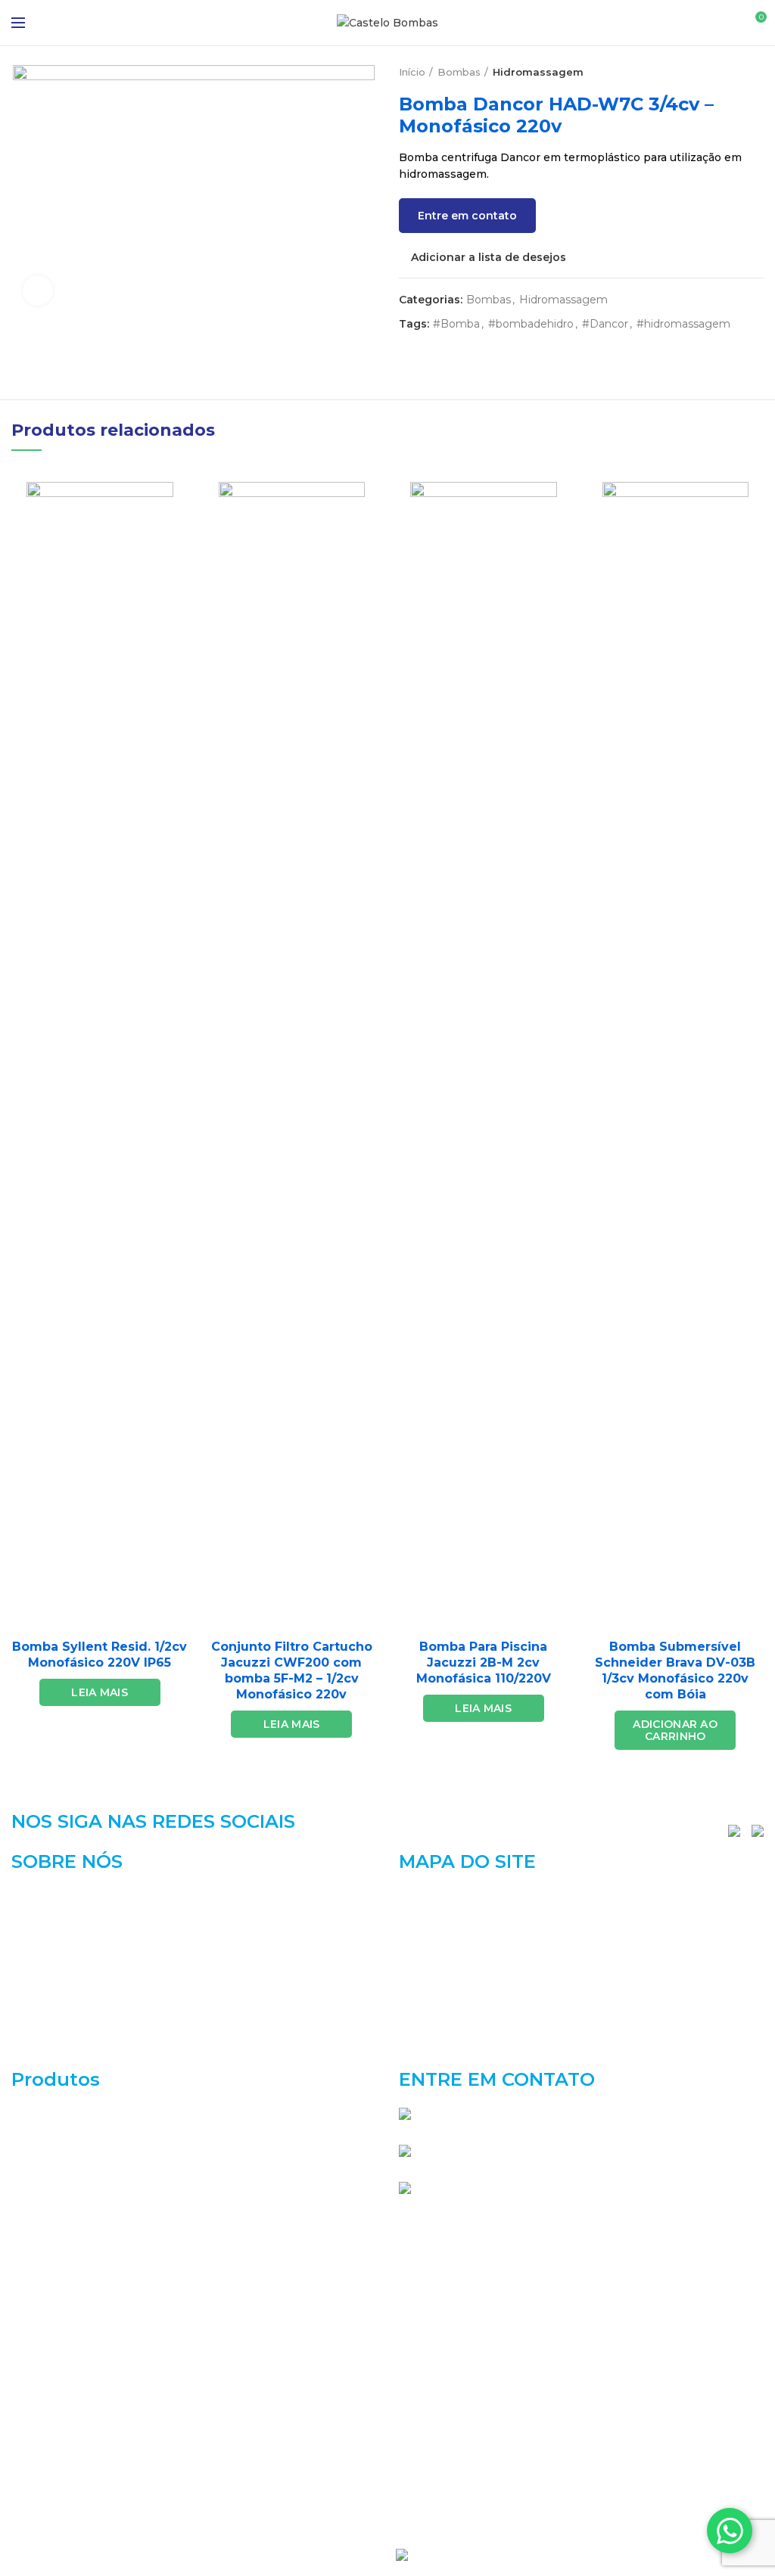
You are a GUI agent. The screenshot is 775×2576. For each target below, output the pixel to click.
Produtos (424, 1975)
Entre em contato (467, 216)
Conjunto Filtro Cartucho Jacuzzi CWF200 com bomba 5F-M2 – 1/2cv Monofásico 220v (292, 1670)
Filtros (29, 2274)
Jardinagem (43, 2301)
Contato (421, 2053)
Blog (411, 2001)
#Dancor (605, 324)
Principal (423, 1897)
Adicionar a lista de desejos (489, 257)
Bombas (459, 72)
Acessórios (41, 2113)
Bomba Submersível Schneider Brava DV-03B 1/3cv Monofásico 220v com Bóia (675, 1670)
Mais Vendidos (51, 2409)
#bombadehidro (531, 324)
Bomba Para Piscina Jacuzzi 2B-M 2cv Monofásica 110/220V (484, 1662)
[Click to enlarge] (38, 291)
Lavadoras (39, 2355)
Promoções (43, 2436)
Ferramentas (46, 2248)
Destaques (41, 2193)
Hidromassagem (538, 72)
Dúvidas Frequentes (454, 2028)
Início (412, 72)
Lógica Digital (456, 2553)
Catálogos (426, 1949)
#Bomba (456, 324)
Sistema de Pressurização (82, 2490)
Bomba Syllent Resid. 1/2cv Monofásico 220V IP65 (100, 1655)
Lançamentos (49, 2328)
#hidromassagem (683, 324)
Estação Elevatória (62, 2220)
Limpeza (35, 2382)
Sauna (28, 2463)
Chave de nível (51, 2167)
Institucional (433, 1922)
